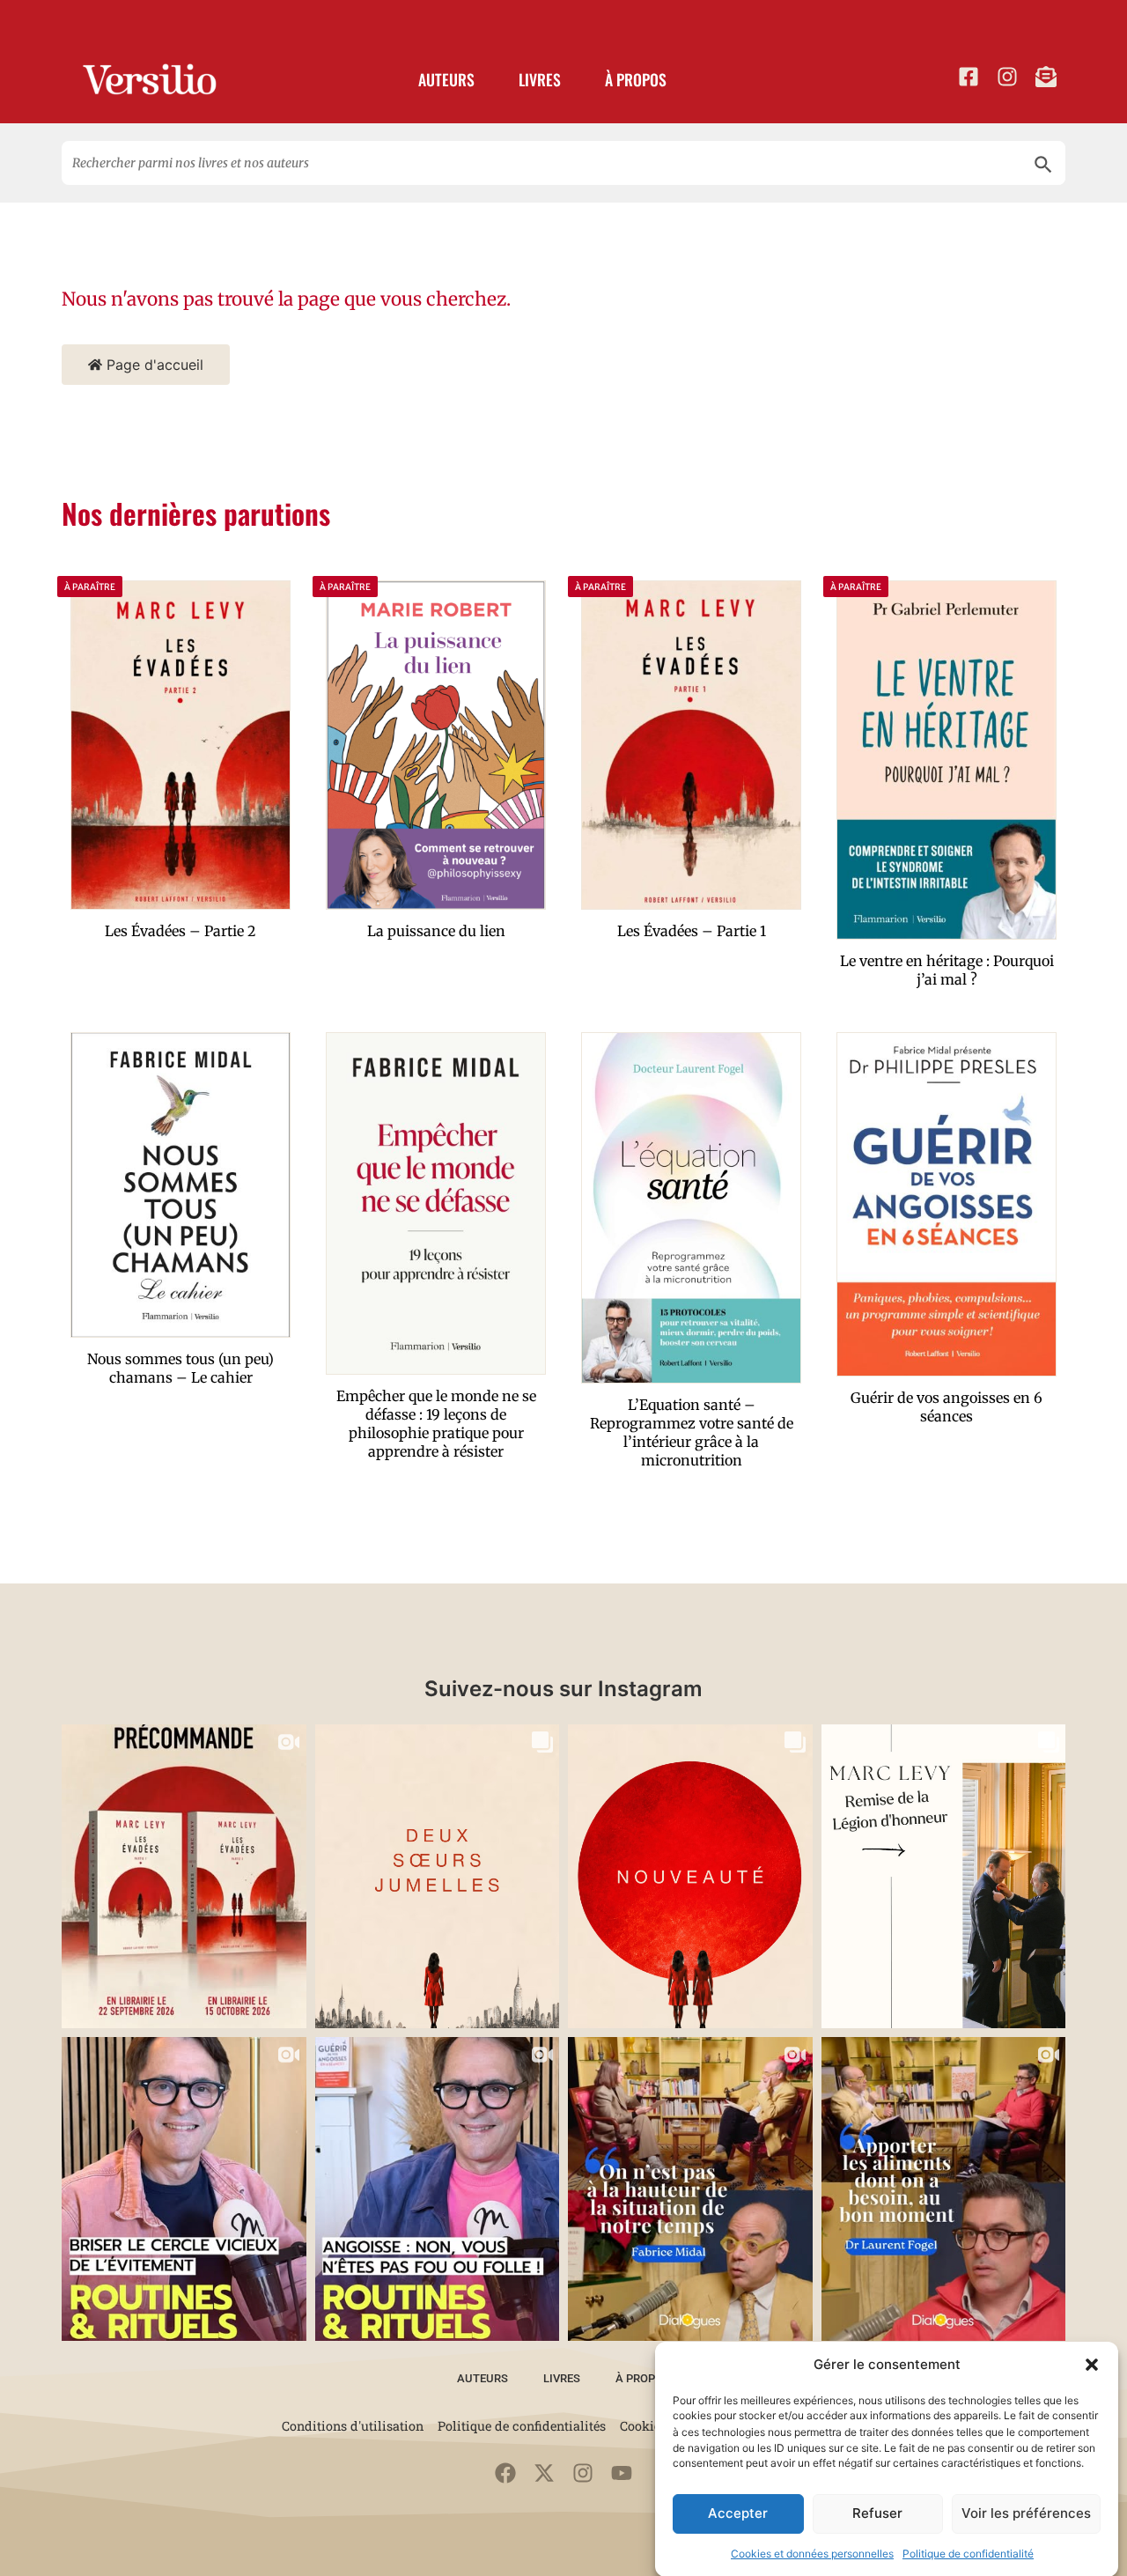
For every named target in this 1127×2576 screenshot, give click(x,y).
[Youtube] (622, 2473)
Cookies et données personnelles (812, 2554)
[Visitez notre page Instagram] (1007, 77)
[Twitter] (544, 2473)
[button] (1092, 2365)
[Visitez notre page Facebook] (969, 77)
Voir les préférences (1026, 2513)
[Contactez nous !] (1046, 77)
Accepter (738, 2513)
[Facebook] (505, 2473)
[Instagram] (583, 2473)
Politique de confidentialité (968, 2554)
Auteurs (446, 79)
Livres (540, 79)
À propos (636, 79)
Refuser (877, 2513)
